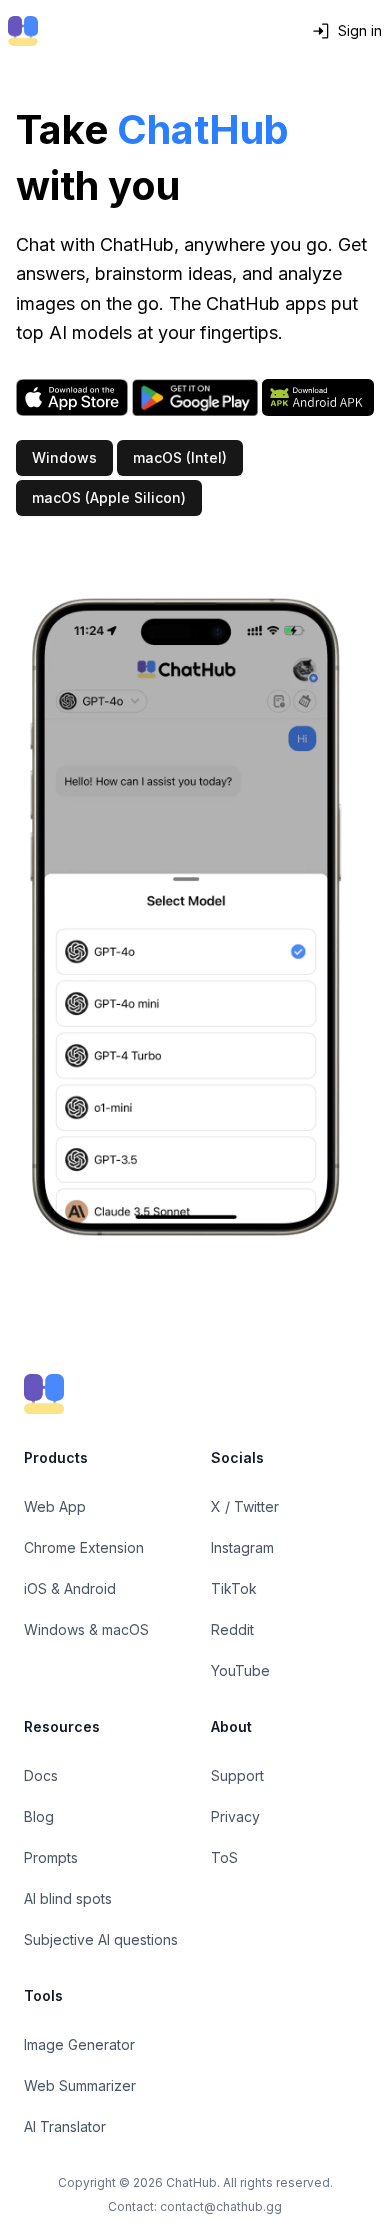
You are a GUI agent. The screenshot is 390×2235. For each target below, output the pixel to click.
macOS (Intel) (180, 457)
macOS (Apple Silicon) (109, 497)
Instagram (242, 1547)
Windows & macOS (86, 1629)
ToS (224, 1857)
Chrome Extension (84, 1547)
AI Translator (65, 2126)
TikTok (234, 1588)
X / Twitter (245, 1506)
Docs (41, 1775)
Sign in (360, 30)
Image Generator (79, 2044)
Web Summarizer (80, 2085)
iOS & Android (70, 1588)
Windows (64, 457)
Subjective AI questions (101, 1939)
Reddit (232, 1629)
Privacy (235, 1816)
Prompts (51, 1857)
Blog (39, 1816)
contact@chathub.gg (221, 2206)
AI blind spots (68, 1898)
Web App (55, 1506)
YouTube (240, 1670)
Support (237, 1775)
